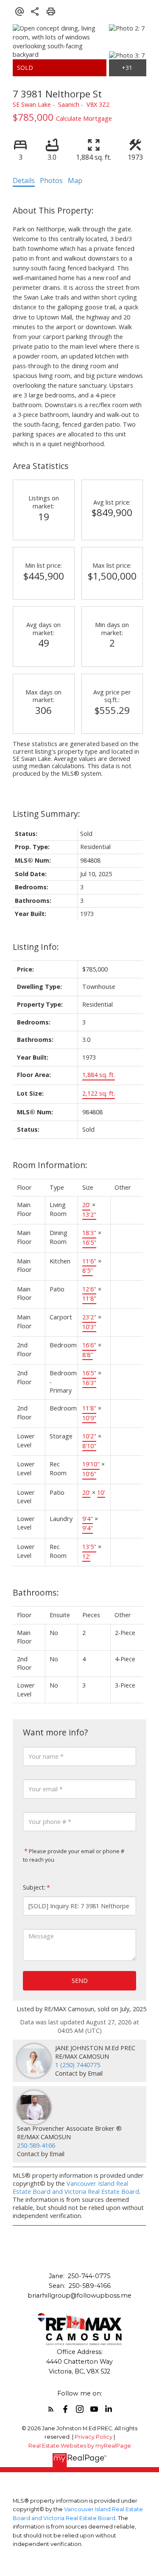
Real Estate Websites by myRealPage (80, 2446)
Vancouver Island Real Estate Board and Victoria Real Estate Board (76, 2187)
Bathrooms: (36, 1592)
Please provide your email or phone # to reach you (74, 1855)
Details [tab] (24, 180)
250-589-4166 (36, 2145)
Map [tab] (75, 180)
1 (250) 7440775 (78, 2065)
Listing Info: (36, 947)
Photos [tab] (51, 180)
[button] (51, 2409)
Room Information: (50, 1165)
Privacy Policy (93, 2437)
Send (80, 1981)
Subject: (34, 1887)
